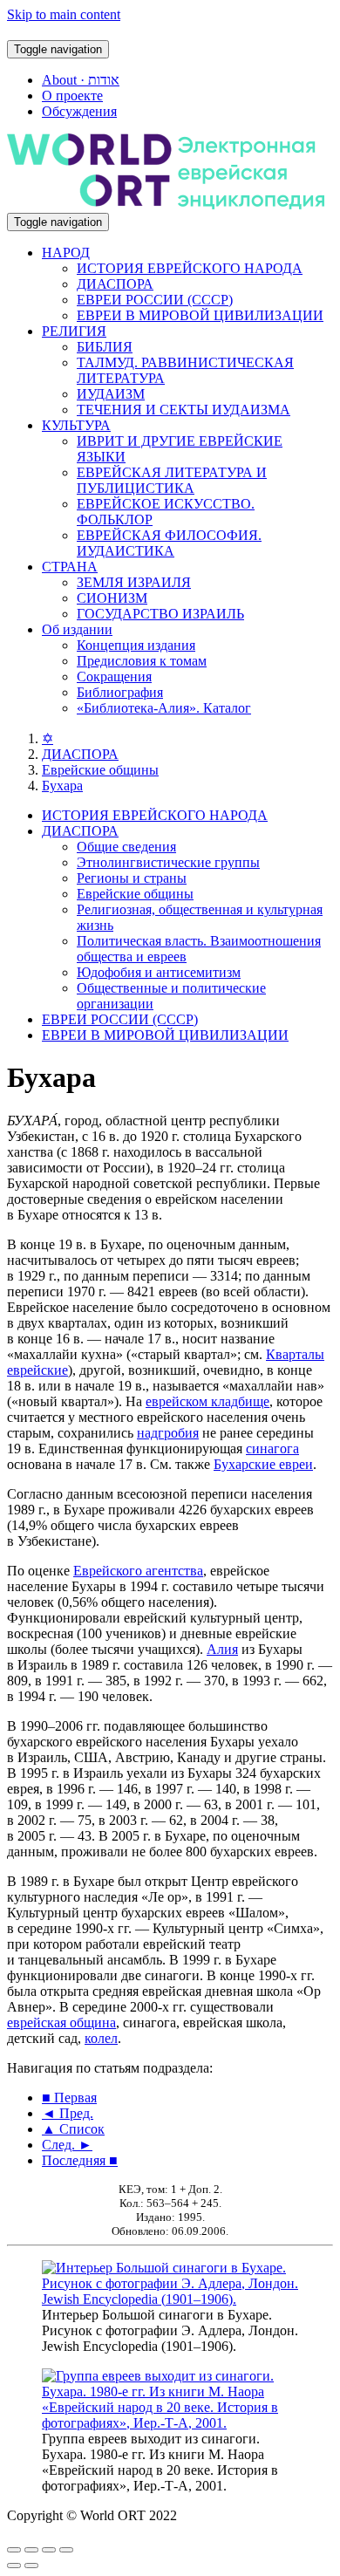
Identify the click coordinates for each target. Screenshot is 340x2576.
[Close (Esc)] (14, 2550)
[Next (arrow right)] (31, 2566)
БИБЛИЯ (105, 347)
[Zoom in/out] (66, 2550)
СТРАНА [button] (70, 567)
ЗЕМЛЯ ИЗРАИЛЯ (134, 582)
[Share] (31, 2550)
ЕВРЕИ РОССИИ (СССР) (155, 300)
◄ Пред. (68, 2113)
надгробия (168, 1433)
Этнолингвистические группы (168, 862)
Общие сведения (126, 847)
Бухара (62, 786)
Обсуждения (79, 111)
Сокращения (114, 676)
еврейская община (61, 2023)
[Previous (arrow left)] (14, 2566)
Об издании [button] (77, 629)
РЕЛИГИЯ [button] (74, 331)
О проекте (72, 96)
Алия (222, 1649)
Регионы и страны (132, 878)
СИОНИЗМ (112, 598)
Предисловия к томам (142, 661)
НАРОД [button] (66, 253)
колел (101, 2038)
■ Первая (69, 2098)
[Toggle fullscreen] (49, 2550)
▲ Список (73, 2129)
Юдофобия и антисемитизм (159, 972)
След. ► (67, 2145)
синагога (272, 1449)
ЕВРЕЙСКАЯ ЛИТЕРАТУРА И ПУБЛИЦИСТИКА (172, 480)
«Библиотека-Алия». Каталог (164, 708)
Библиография (120, 692)
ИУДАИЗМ (111, 394)
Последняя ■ (80, 2160)
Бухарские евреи (263, 1464)
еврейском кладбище (207, 1401)
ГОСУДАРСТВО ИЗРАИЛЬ (160, 614)
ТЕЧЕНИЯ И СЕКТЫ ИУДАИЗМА (184, 410)
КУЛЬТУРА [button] (76, 425)
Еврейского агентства (138, 1571)
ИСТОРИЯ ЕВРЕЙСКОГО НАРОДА (190, 268)
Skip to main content (64, 14)
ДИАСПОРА (115, 284)
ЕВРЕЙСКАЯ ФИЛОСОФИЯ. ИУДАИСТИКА (169, 543)
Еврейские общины (100, 770)
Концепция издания (136, 645)
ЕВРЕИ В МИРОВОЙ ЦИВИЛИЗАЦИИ (200, 315)
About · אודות (81, 80)
